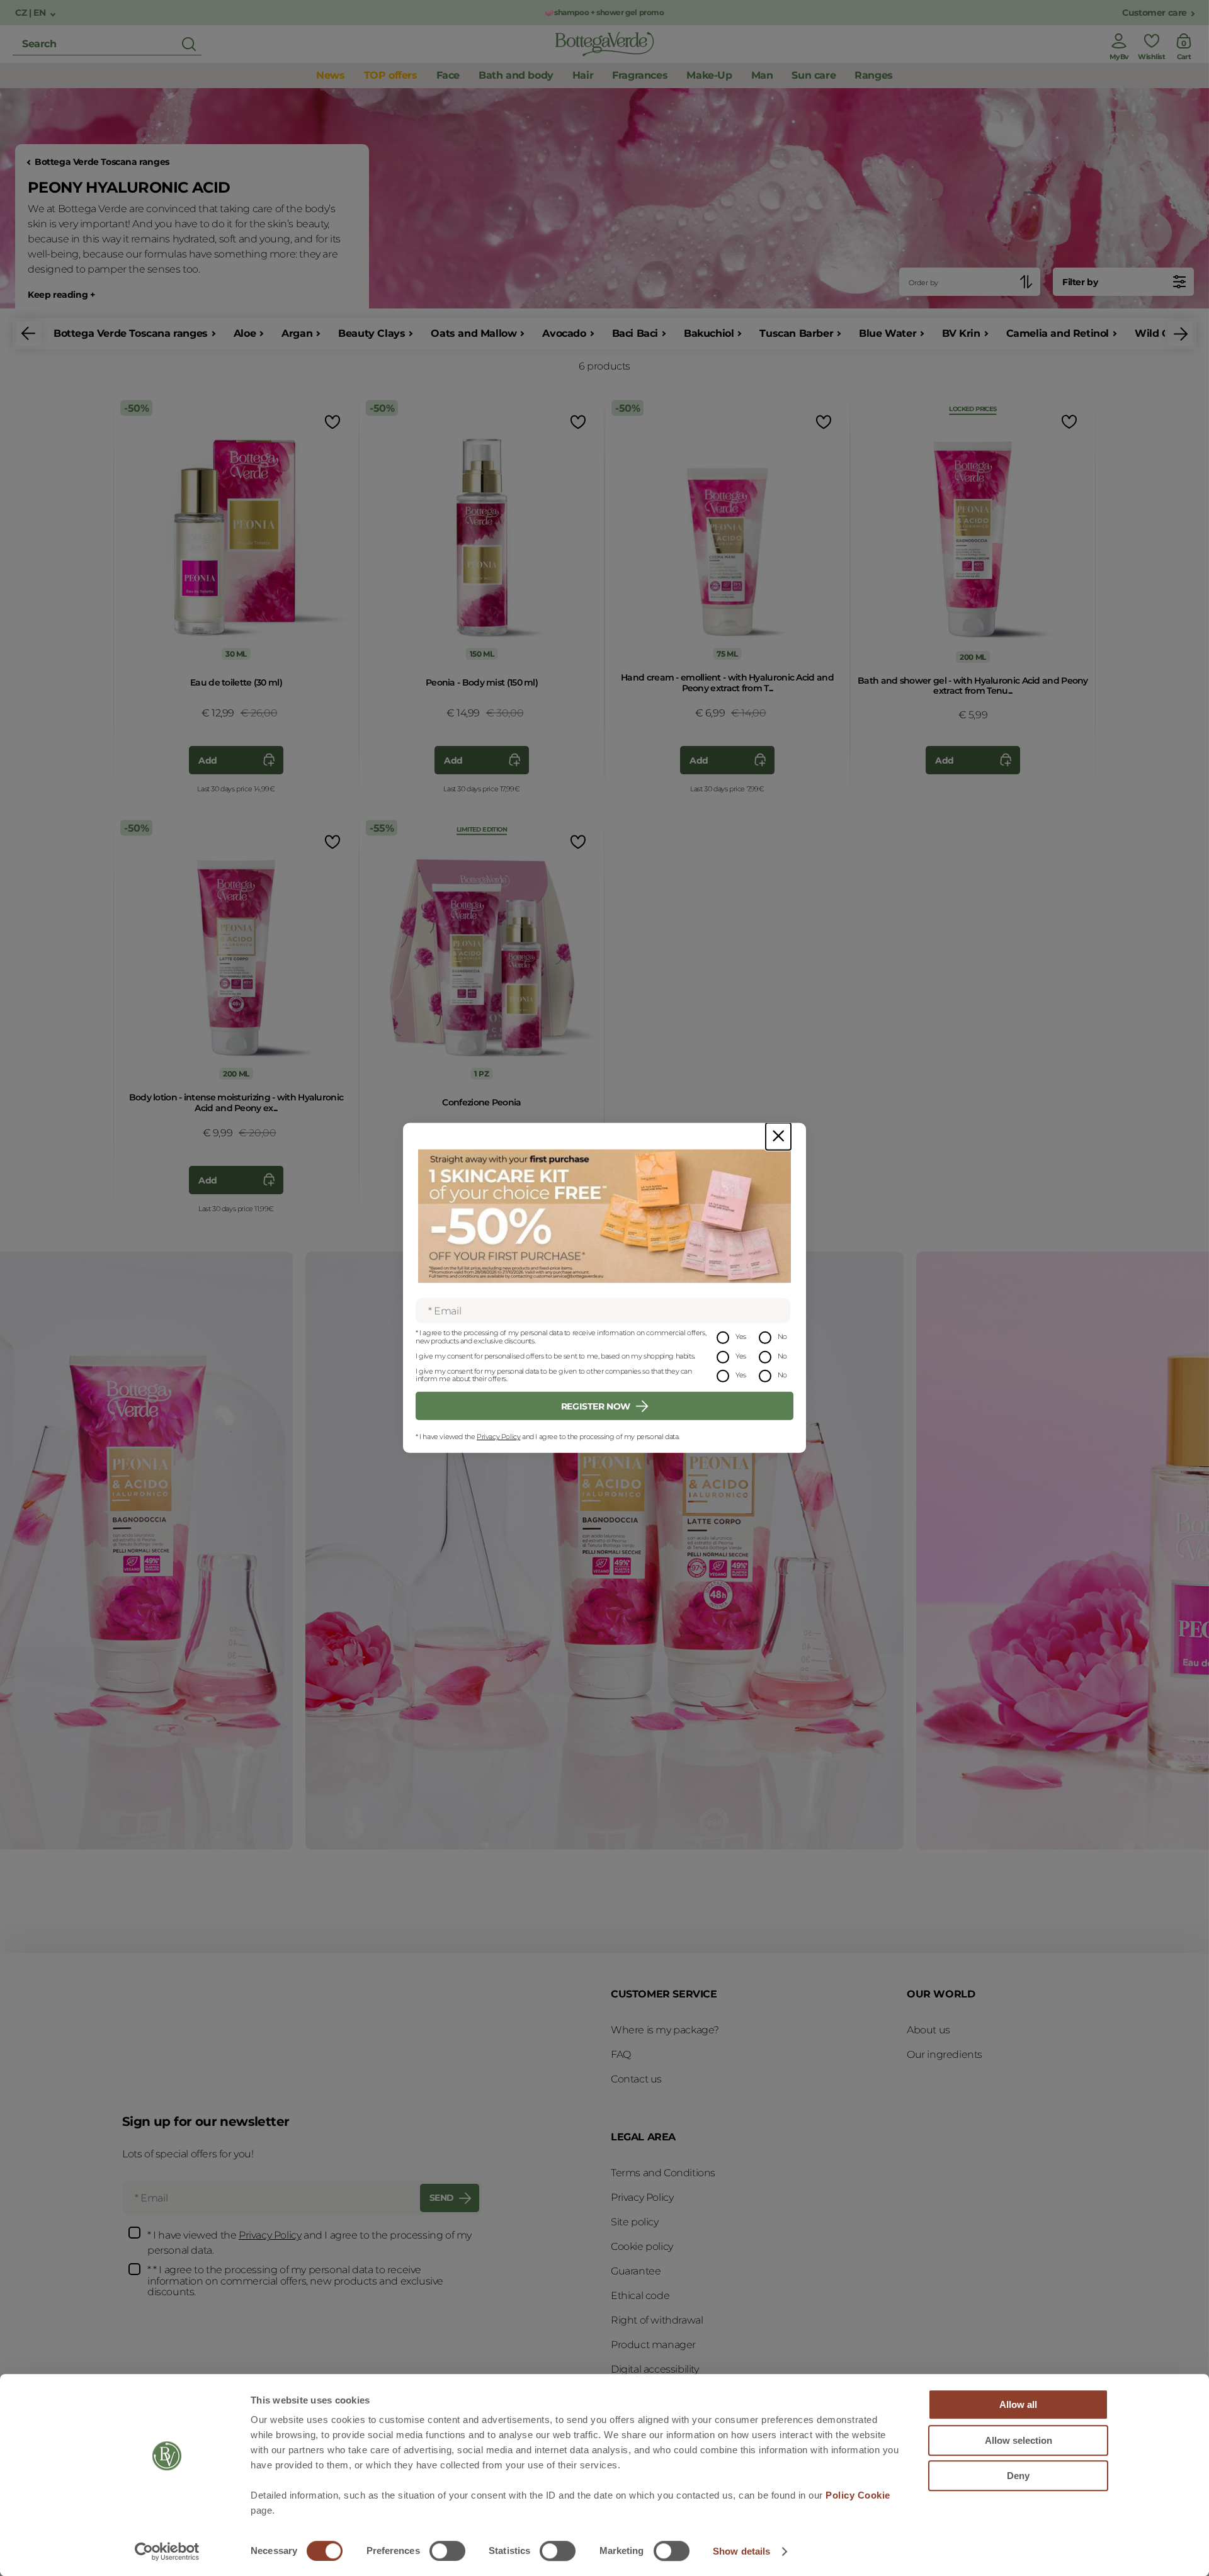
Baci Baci (635, 333)
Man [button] (762, 75)
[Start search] (189, 44)
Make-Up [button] (709, 75)
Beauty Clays (372, 333)
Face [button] (448, 75)
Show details (741, 2551)
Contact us (636, 2079)
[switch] (447, 2551)
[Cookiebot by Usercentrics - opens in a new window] (167, 2551)
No (782, 1336)
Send (442, 2198)
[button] (28, 334)
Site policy (635, 2222)
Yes (741, 1336)
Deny (1018, 2476)
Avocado (564, 333)
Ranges (874, 75)
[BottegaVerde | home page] (604, 44)
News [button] (330, 75)
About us (928, 2030)
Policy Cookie (858, 2495)
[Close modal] (778, 1137)
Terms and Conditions (663, 2173)
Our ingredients (945, 2054)
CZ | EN (31, 13)
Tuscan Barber (796, 333)
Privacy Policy (498, 1437)
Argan (297, 333)
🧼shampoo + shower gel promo (604, 12)
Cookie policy (642, 2246)
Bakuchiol (709, 333)
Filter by (1080, 282)
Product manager (653, 2345)
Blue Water (888, 333)
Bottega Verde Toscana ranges (102, 162)
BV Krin (961, 333)
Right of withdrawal (657, 2320)
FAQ (621, 2054)
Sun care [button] (814, 75)
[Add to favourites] (331, 421)
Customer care (1155, 13)
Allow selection (1019, 2440)
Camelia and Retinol (1058, 333)
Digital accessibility (655, 2369)
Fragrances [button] (640, 75)
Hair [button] (583, 75)
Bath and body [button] (516, 75)
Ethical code (640, 2296)
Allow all (1018, 2404)
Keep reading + (61, 295)
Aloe (245, 333)
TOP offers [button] (391, 75)
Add (208, 760)
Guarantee (636, 2271)
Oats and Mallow (474, 333)
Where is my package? (665, 2030)
